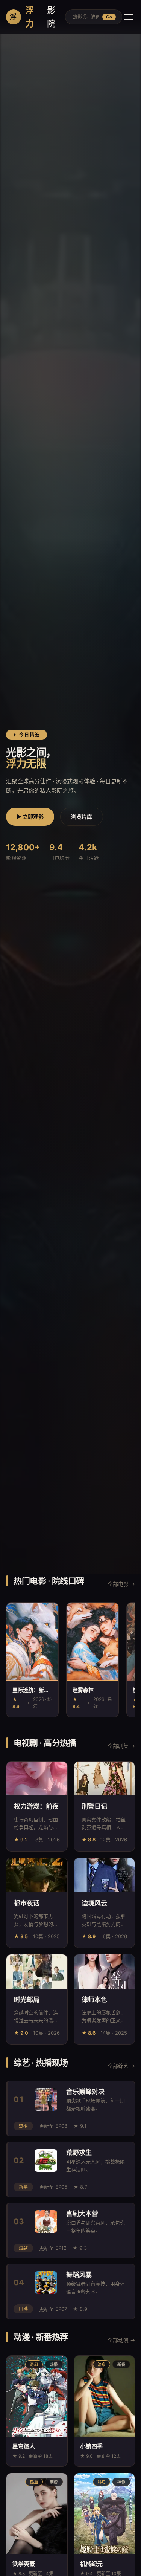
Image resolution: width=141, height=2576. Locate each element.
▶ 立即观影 (30, 817)
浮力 (33, 17)
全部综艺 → (121, 2066)
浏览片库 (82, 817)
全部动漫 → (121, 2340)
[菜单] (129, 17)
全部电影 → (121, 1584)
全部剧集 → (121, 1746)
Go (109, 17)
